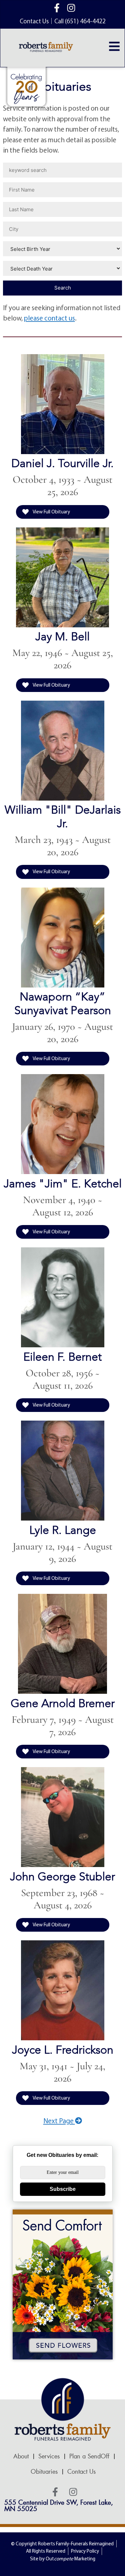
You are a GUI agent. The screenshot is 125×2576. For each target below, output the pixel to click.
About (21, 2456)
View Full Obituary (51, 512)
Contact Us (81, 2472)
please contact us (49, 318)
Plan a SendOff (89, 2456)
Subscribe (63, 2189)
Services (49, 2456)
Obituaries (44, 2472)
